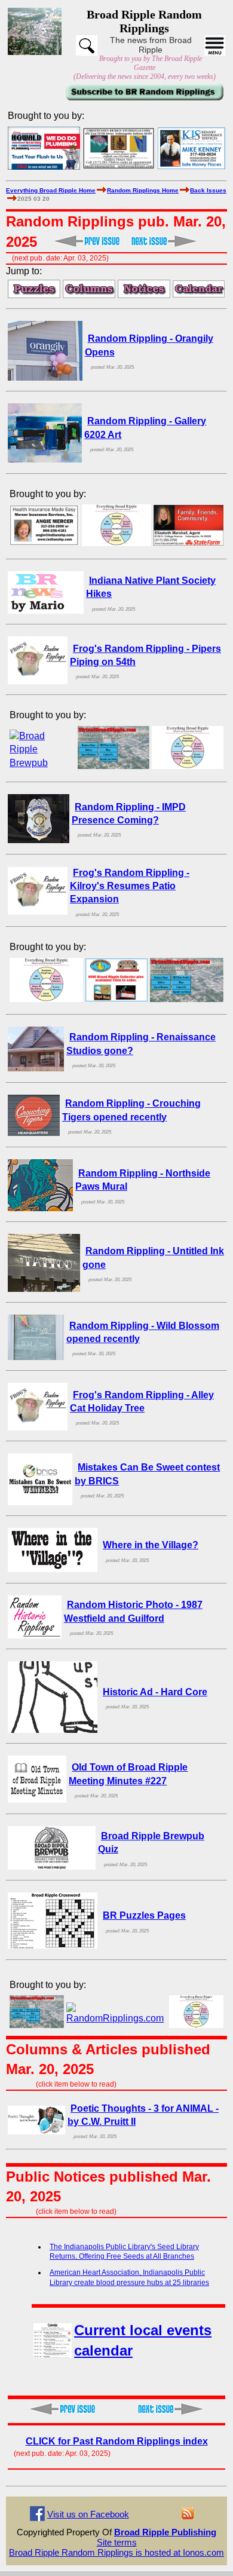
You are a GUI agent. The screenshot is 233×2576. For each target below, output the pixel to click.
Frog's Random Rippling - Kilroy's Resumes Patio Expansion (130, 886)
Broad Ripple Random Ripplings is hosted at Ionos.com (116, 2552)
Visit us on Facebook (88, 2514)
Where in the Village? (151, 1545)
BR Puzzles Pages (144, 1915)
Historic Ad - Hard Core (155, 1692)
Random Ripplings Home (143, 190)
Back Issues (208, 190)
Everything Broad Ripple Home (51, 190)
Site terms (117, 2542)
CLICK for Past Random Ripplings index (117, 2441)
